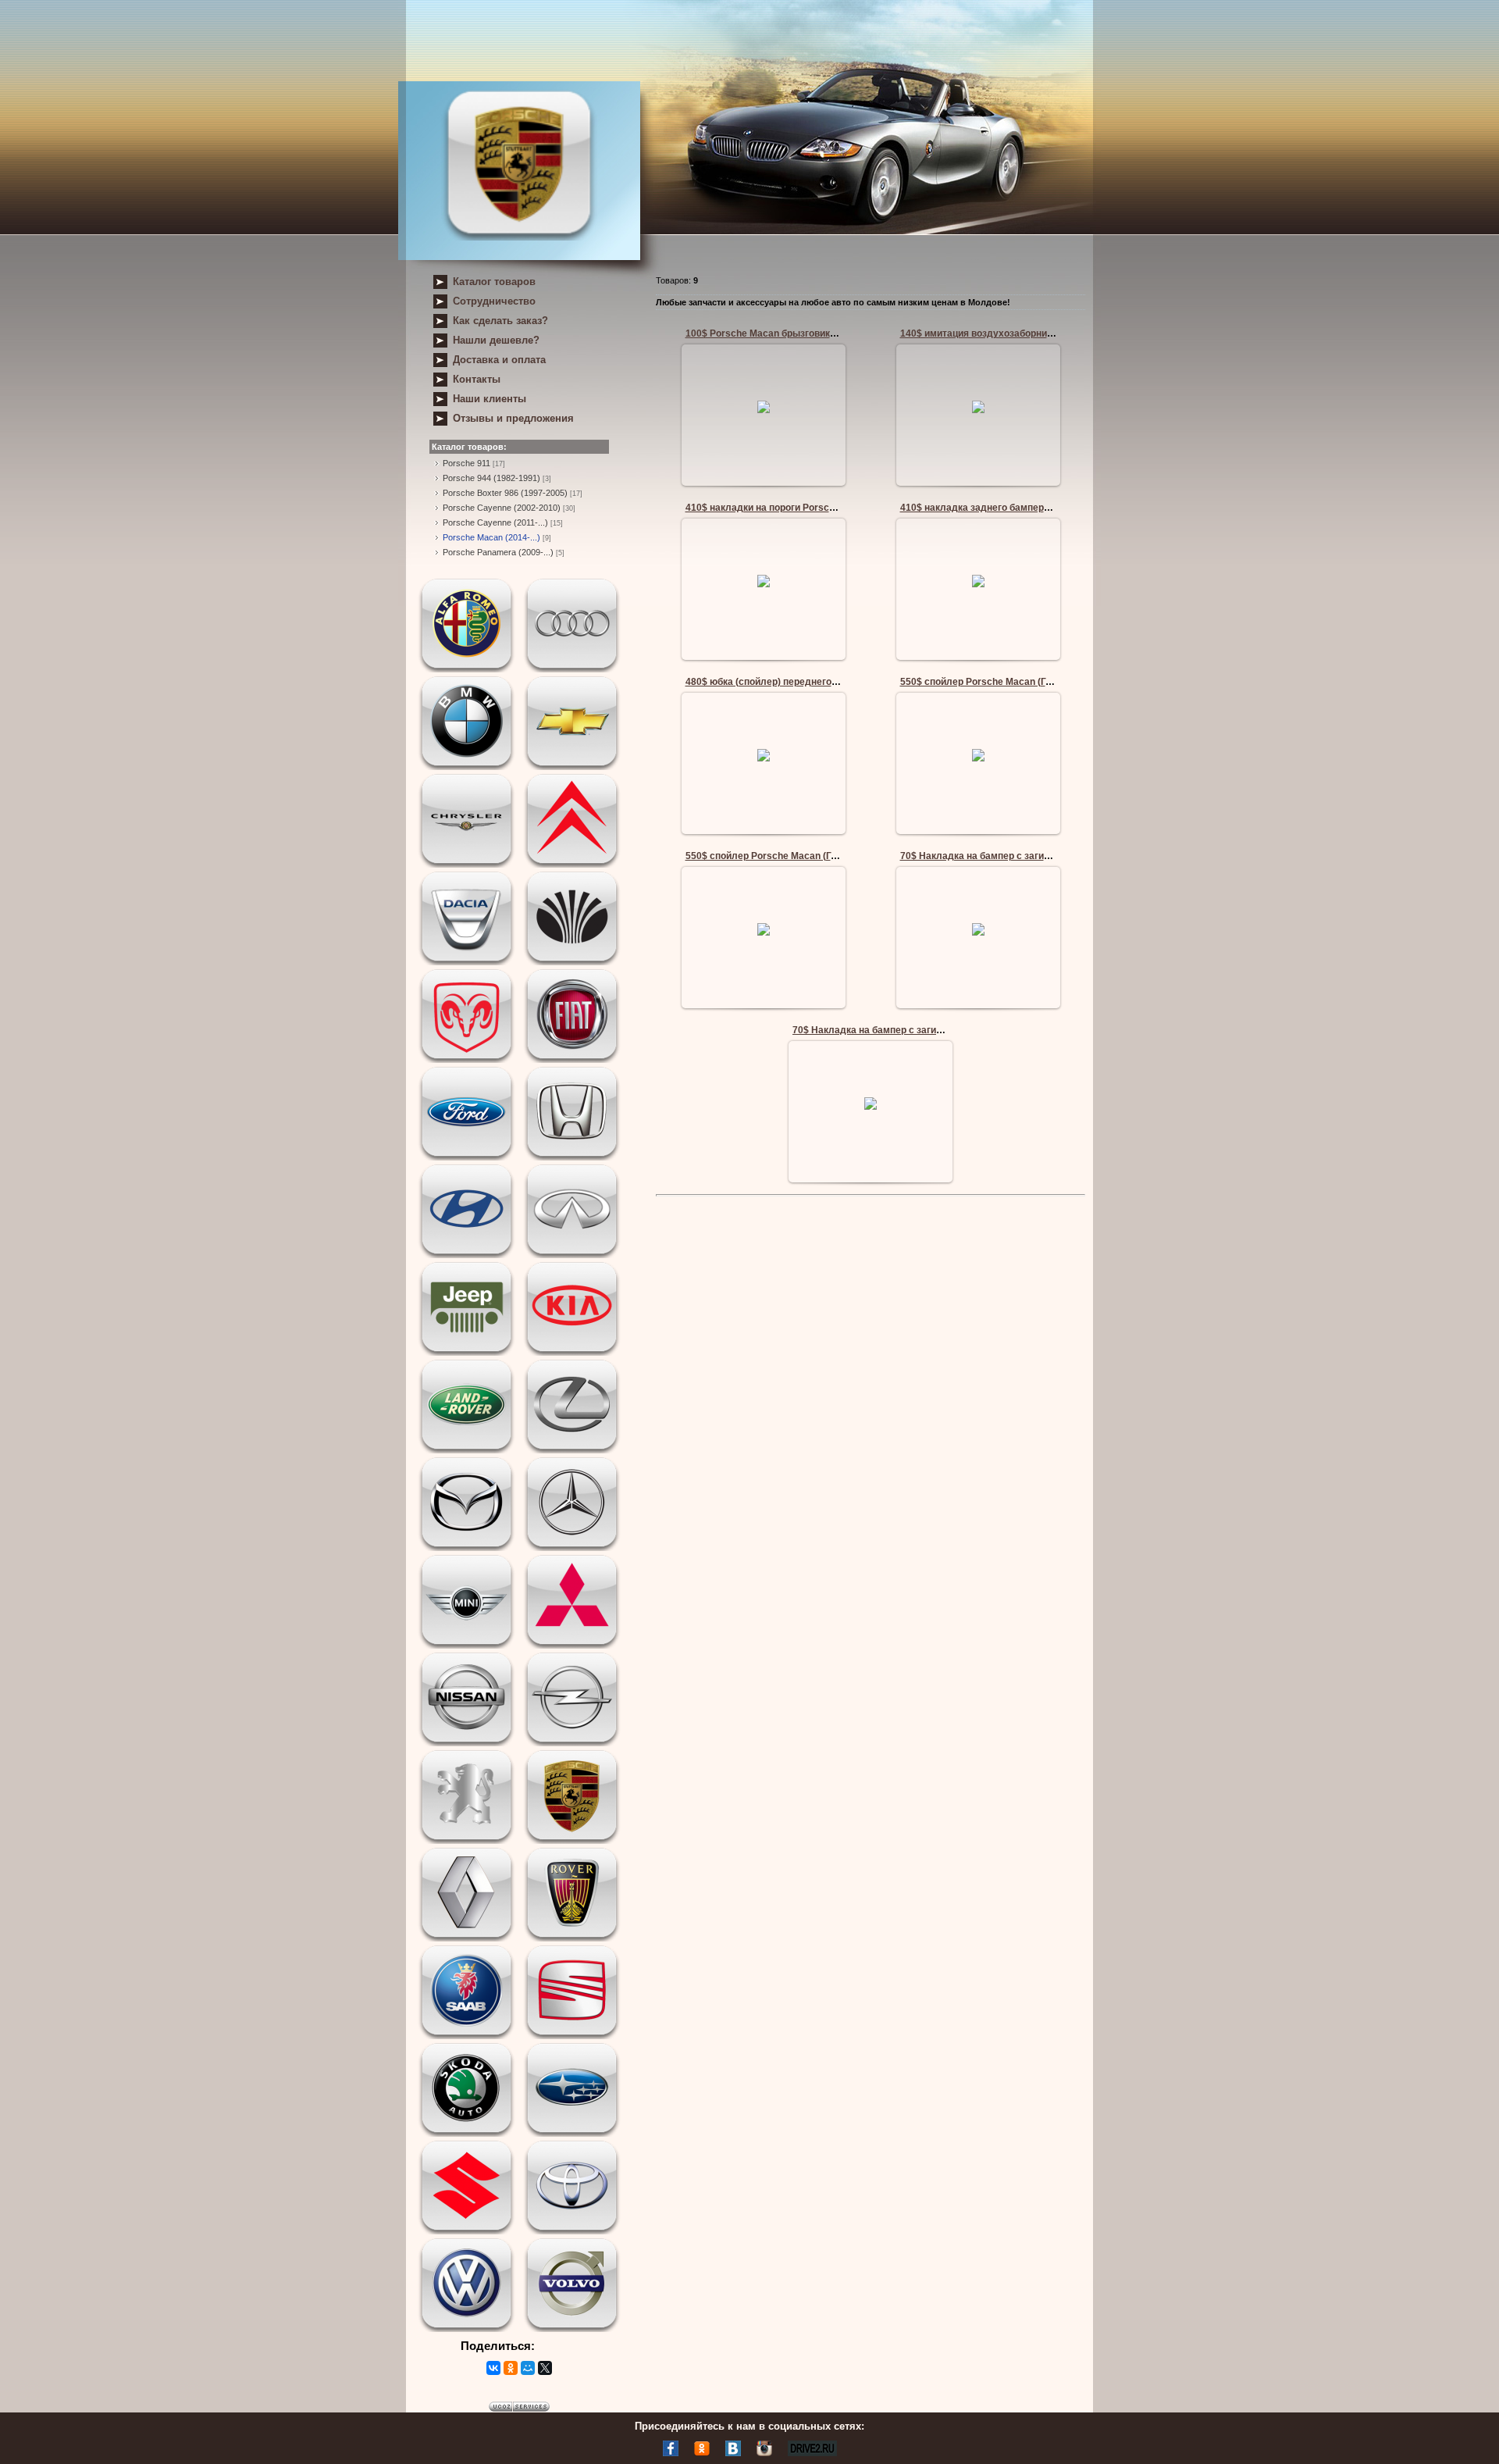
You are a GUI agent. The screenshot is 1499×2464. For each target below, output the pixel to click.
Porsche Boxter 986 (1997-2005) (505, 493)
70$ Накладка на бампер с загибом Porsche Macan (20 (1025, 856)
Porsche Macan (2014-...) (491, 537)
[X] (545, 2368)
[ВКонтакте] (493, 2368)
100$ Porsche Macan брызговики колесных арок (796, 333)
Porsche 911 (466, 463)
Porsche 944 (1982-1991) (491, 478)
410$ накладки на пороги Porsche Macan (779, 508)
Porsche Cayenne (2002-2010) (502, 508)
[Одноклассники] (511, 2368)
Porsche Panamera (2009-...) (498, 552)
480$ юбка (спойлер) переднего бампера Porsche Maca (813, 682)
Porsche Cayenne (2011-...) (495, 522)
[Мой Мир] (528, 2368)
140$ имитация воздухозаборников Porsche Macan (1017, 333)
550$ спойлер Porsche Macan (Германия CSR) (1006, 682)
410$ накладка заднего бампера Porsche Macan (1011, 508)
